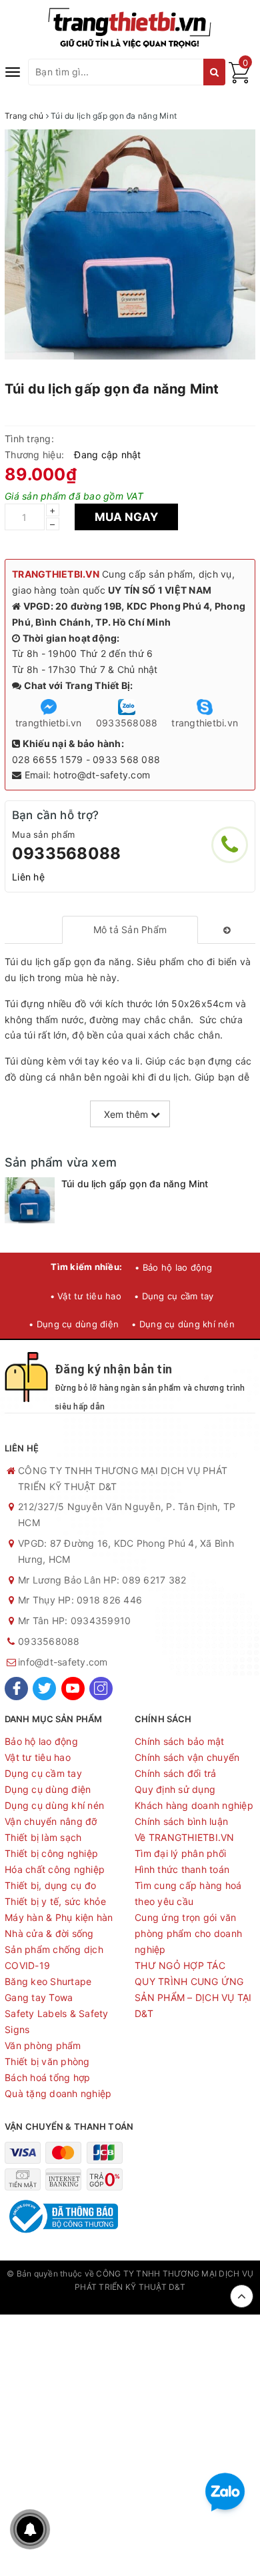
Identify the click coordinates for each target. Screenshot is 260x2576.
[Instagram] (101, 1689)
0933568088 (66, 853)
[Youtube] (73, 1689)
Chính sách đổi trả (176, 1773)
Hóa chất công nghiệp (55, 1869)
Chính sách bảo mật (180, 1741)
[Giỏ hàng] (239, 80)
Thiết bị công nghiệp (51, 1853)
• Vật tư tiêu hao (86, 1296)
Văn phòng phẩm (43, 2045)
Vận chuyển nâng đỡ (51, 1821)
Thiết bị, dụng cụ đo (50, 1885)
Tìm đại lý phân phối (180, 1853)
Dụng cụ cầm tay (43, 1773)
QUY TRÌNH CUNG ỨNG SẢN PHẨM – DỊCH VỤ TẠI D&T (193, 1997)
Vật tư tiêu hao (38, 1757)
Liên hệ (28, 877)
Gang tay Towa (39, 1997)
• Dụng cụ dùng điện (74, 1324)
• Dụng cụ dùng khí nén (183, 1324)
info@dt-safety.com (63, 1662)
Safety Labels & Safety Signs (57, 2021)
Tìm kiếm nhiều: (86, 1267)
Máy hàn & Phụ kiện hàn (59, 1917)
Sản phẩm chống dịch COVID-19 (54, 1957)
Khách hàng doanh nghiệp (194, 1805)
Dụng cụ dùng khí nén (54, 1805)
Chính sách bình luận (181, 1821)
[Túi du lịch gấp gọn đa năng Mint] (30, 1200)
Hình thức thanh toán (182, 1869)
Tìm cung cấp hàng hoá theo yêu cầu (188, 1893)
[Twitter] (44, 1689)
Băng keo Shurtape (48, 1981)
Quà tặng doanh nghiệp (58, 2093)
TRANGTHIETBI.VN (56, 574)
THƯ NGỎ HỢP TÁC (180, 1965)
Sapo (130, 2301)
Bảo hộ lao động (41, 1741)
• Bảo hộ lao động (173, 1267)
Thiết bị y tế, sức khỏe (55, 1901)
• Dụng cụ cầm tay (174, 1296)
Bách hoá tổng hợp (47, 2077)
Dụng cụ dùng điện (48, 1789)
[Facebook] (16, 1689)
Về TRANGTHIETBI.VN (185, 1837)
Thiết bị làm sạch (43, 1837)
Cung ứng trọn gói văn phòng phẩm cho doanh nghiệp (188, 1933)
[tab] (130, 930)
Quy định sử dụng (175, 1789)
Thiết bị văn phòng (47, 2061)
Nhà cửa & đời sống (49, 1933)
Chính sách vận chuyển (187, 1757)
